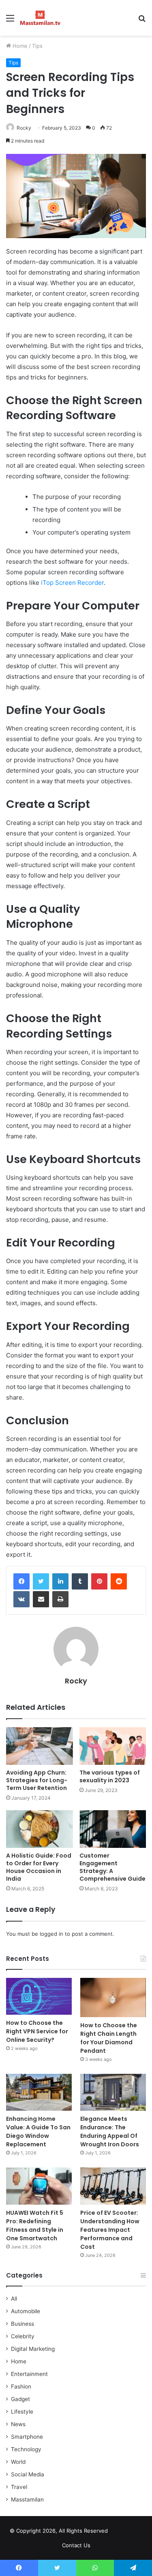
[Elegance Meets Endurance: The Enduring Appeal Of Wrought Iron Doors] (113, 2092)
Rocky (24, 128)
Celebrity (23, 2336)
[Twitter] (41, 1581)
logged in (51, 1934)
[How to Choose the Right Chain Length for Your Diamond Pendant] (113, 1998)
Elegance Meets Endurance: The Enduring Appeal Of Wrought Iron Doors (110, 2132)
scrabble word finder (119, 2532)
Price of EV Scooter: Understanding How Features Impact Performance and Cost (110, 2230)
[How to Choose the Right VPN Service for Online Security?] (39, 1996)
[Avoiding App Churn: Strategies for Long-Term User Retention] (40, 1746)
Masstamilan (27, 2499)
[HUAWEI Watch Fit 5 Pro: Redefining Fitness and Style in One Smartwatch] (39, 2186)
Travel (19, 2487)
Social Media (28, 2474)
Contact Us (76, 2545)
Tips (37, 46)
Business (22, 2324)
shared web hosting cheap (134, 2532)
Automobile (26, 2311)
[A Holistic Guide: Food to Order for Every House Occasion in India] (40, 1829)
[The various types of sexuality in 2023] (113, 1746)
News (18, 2424)
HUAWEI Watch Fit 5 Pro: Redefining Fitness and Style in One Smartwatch (35, 2226)
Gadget (20, 2399)
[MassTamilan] (40, 18)
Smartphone (27, 2437)
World (18, 2462)
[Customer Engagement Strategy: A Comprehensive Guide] (113, 1829)
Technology (26, 2449)
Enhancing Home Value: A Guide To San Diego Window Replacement (38, 2132)
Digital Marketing (33, 2349)
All (14, 2299)
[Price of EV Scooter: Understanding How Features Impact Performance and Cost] (113, 2186)
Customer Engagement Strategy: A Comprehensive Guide (112, 1867)
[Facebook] (21, 1581)
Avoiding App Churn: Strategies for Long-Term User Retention (37, 1780)
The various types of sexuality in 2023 (110, 1776)
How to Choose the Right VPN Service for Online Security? (37, 2031)
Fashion (21, 2386)
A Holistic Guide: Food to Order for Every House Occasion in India (39, 1867)
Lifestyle (22, 2412)
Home (19, 46)
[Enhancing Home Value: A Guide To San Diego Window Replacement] (39, 2092)
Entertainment (29, 2374)
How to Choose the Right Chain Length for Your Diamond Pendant (109, 2038)
